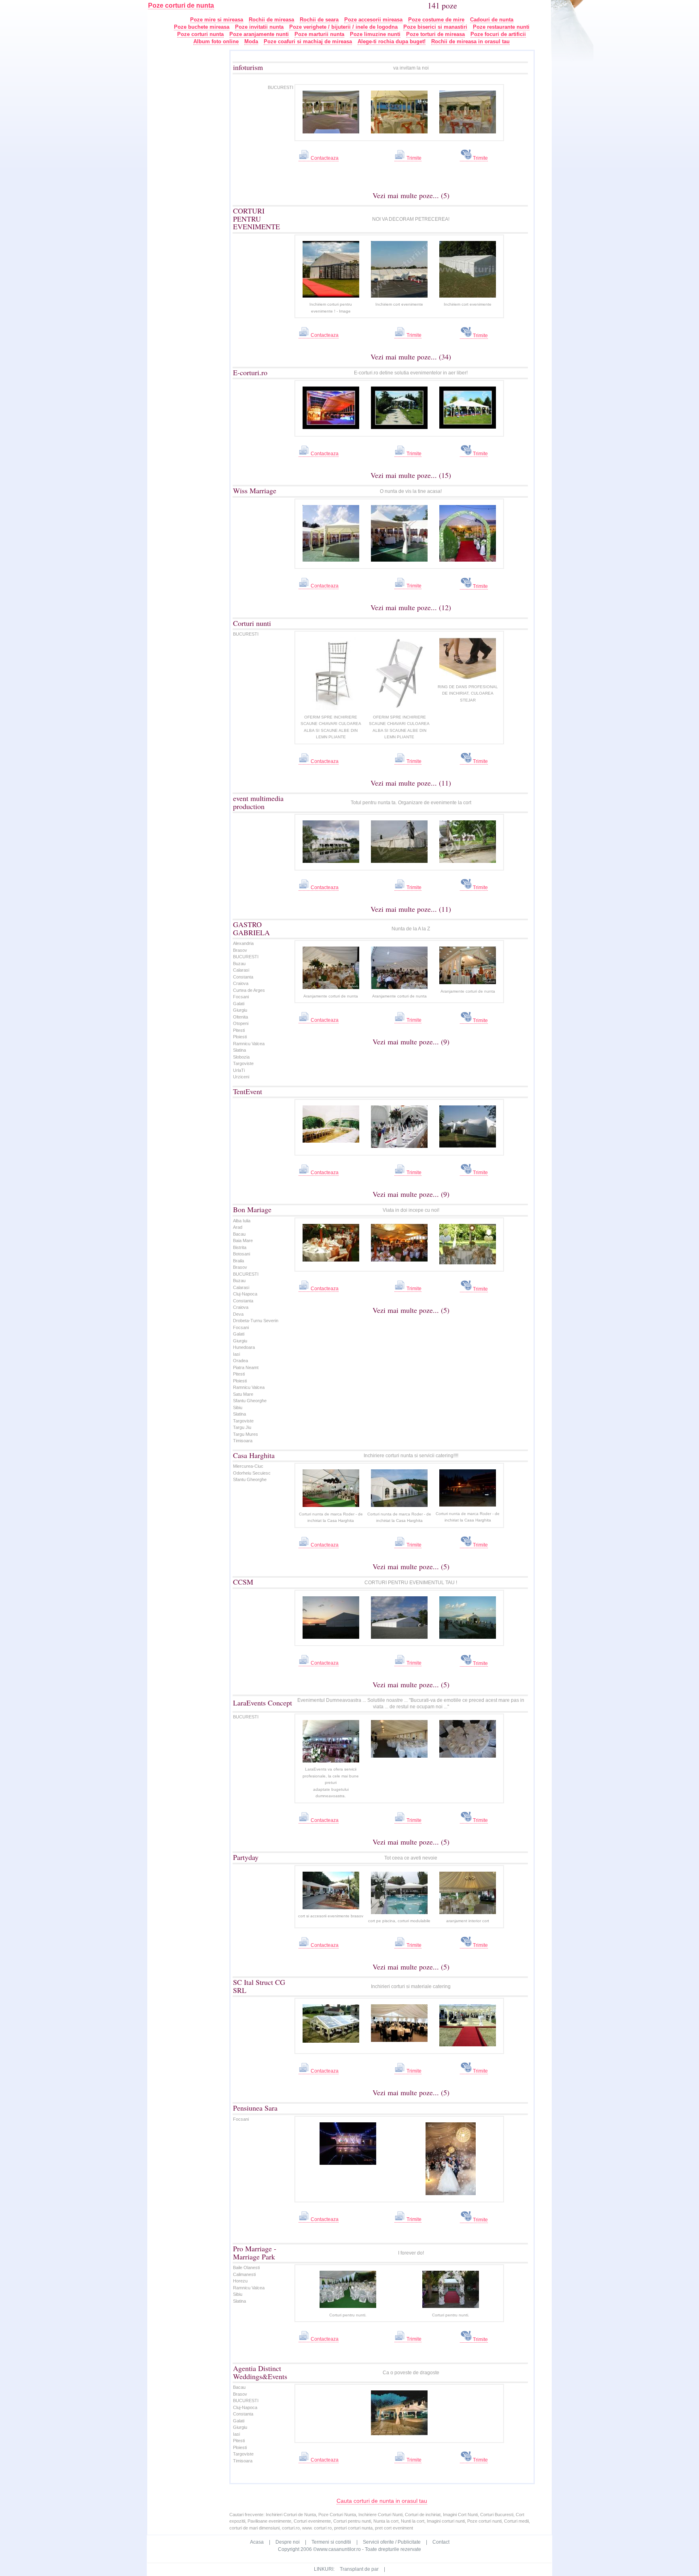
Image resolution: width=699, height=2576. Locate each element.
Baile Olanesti (246, 2267)
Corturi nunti (252, 623)
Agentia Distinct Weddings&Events (260, 2372)
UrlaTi (239, 1070)
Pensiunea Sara (255, 2108)
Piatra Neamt (246, 1367)
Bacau (239, 1234)
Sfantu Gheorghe (250, 1401)
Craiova (241, 983)
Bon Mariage (252, 1209)
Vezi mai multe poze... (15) (411, 475)
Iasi (236, 1354)
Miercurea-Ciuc (248, 1466)
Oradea (240, 1361)
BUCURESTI (281, 87)
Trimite (413, 158)
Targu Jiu (242, 1427)
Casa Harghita (254, 1455)
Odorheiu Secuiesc (252, 1473)
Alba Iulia (242, 1221)
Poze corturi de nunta (181, 5)
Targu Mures (246, 1434)
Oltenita (240, 1017)
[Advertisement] (194, 171)
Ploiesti (240, 1037)
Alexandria (243, 943)
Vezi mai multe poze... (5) (411, 195)
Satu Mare (243, 1394)
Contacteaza (324, 158)
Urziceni (241, 1077)
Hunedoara (244, 1347)
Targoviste (243, 1063)
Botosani (241, 1254)
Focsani (241, 997)
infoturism (248, 67)
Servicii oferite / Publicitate (392, 2542)
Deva (238, 1314)
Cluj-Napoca (245, 1294)
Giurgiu (240, 1010)
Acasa (257, 2542)
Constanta (243, 977)
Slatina (239, 1050)
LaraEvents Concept (263, 1703)
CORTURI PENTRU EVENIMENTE (256, 219)
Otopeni (241, 1023)
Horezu (240, 2281)
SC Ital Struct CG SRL (259, 1986)
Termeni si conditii (331, 2542)
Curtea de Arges (249, 990)
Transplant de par (359, 2569)
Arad (238, 1227)
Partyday (246, 1857)
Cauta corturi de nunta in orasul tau (382, 2501)
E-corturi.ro (250, 372)
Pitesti (239, 1030)
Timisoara (243, 1441)
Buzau (239, 964)
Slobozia (241, 1057)
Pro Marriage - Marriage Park (255, 2253)
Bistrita (240, 1247)
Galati (239, 1004)
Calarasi (241, 970)
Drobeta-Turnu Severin (256, 1321)
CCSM (243, 1582)
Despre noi (288, 2542)
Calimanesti (244, 2274)
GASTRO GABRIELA (251, 928)
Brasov (240, 950)
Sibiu (238, 1407)
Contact (441, 2542)
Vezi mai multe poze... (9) (411, 1042)
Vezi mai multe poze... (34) (411, 357)
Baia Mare (243, 1240)
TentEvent (248, 1091)
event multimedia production (258, 802)
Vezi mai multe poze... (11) (411, 783)
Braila (238, 1261)
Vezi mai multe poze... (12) (411, 607)
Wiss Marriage (255, 490)
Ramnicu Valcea (249, 1044)
